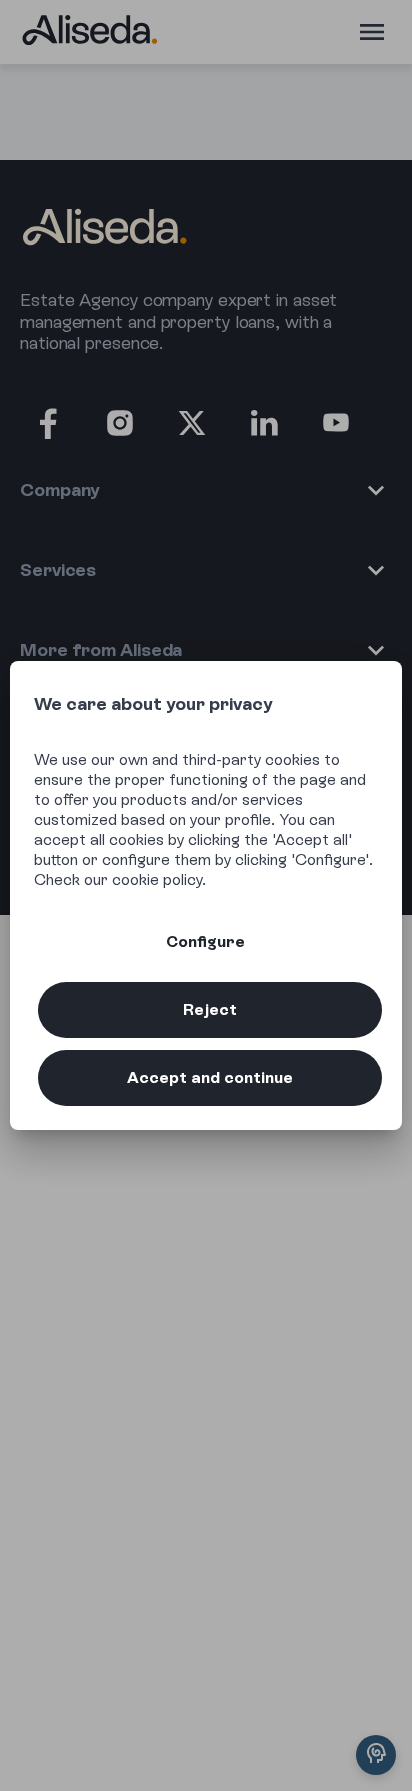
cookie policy (157, 879)
